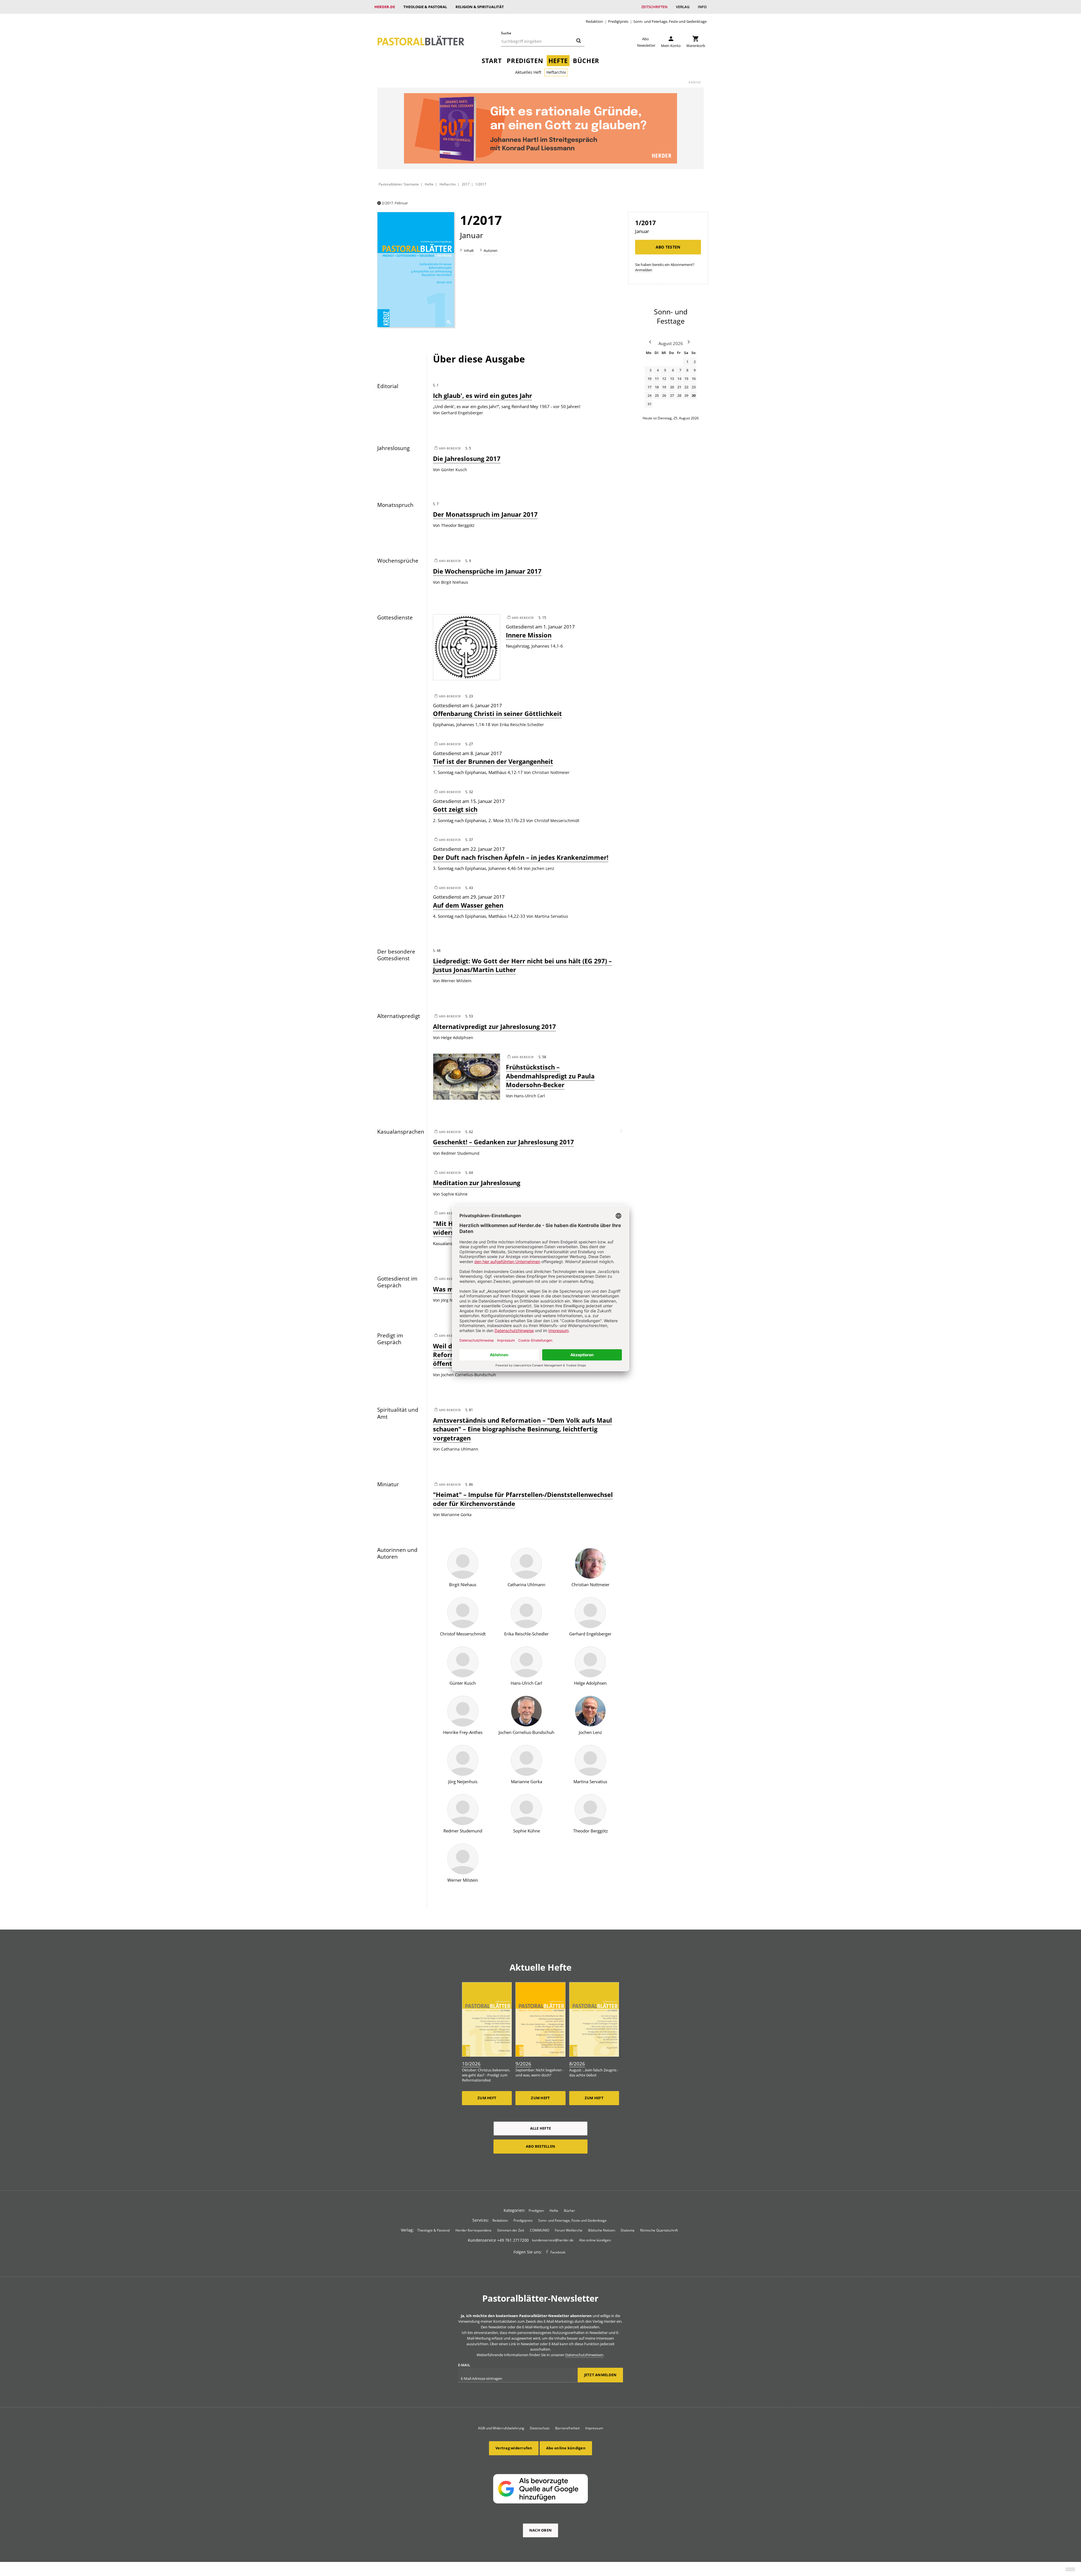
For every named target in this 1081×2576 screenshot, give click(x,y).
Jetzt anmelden (600, 2375)
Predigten (525, 61)
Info (702, 7)
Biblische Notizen (602, 2230)
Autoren (491, 250)
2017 (466, 184)
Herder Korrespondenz (474, 2230)
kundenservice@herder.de (553, 2240)
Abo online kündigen (595, 2240)
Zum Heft (487, 2098)
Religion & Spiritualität (480, 7)
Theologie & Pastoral (425, 7)
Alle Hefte (541, 2128)
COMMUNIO (540, 2230)
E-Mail (464, 2365)
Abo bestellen (540, 2146)
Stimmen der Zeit (511, 2230)
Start (492, 61)
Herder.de (385, 7)
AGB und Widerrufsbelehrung (501, 2428)
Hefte (558, 61)
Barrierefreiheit (567, 2428)
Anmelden (644, 270)
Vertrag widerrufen (514, 2448)
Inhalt (469, 250)
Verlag (683, 7)
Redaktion (594, 22)
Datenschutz (540, 2428)
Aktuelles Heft (528, 72)
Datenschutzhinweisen (584, 2355)
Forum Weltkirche (569, 2230)
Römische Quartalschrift (659, 2230)
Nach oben (540, 2530)
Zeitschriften (654, 7)
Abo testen (668, 247)
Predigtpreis (618, 22)
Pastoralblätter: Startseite (399, 184)
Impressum (594, 2428)
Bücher (586, 61)
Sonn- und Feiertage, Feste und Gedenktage (670, 22)
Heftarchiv (556, 72)
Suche (506, 33)
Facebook (558, 2252)
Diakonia (628, 2230)
